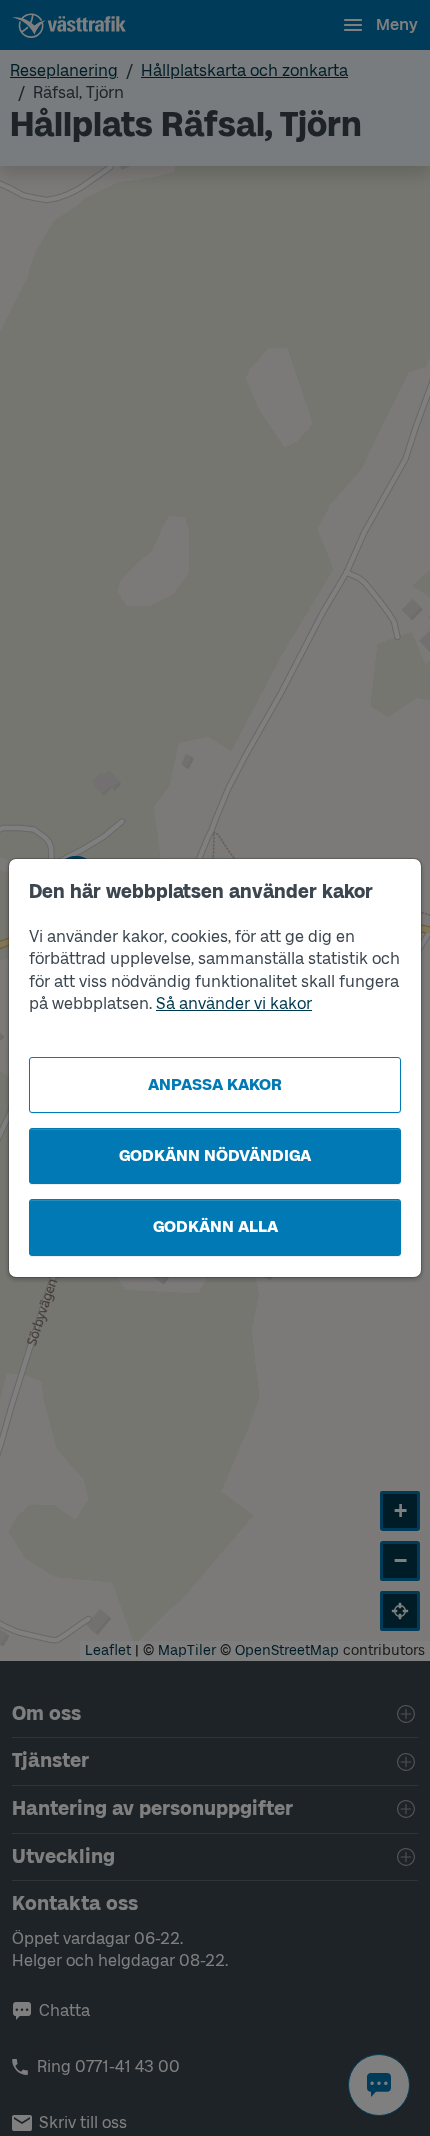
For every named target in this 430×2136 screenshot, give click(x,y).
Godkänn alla (215, 1226)
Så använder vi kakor (234, 1003)
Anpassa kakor (215, 1084)
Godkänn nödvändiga (215, 1155)
